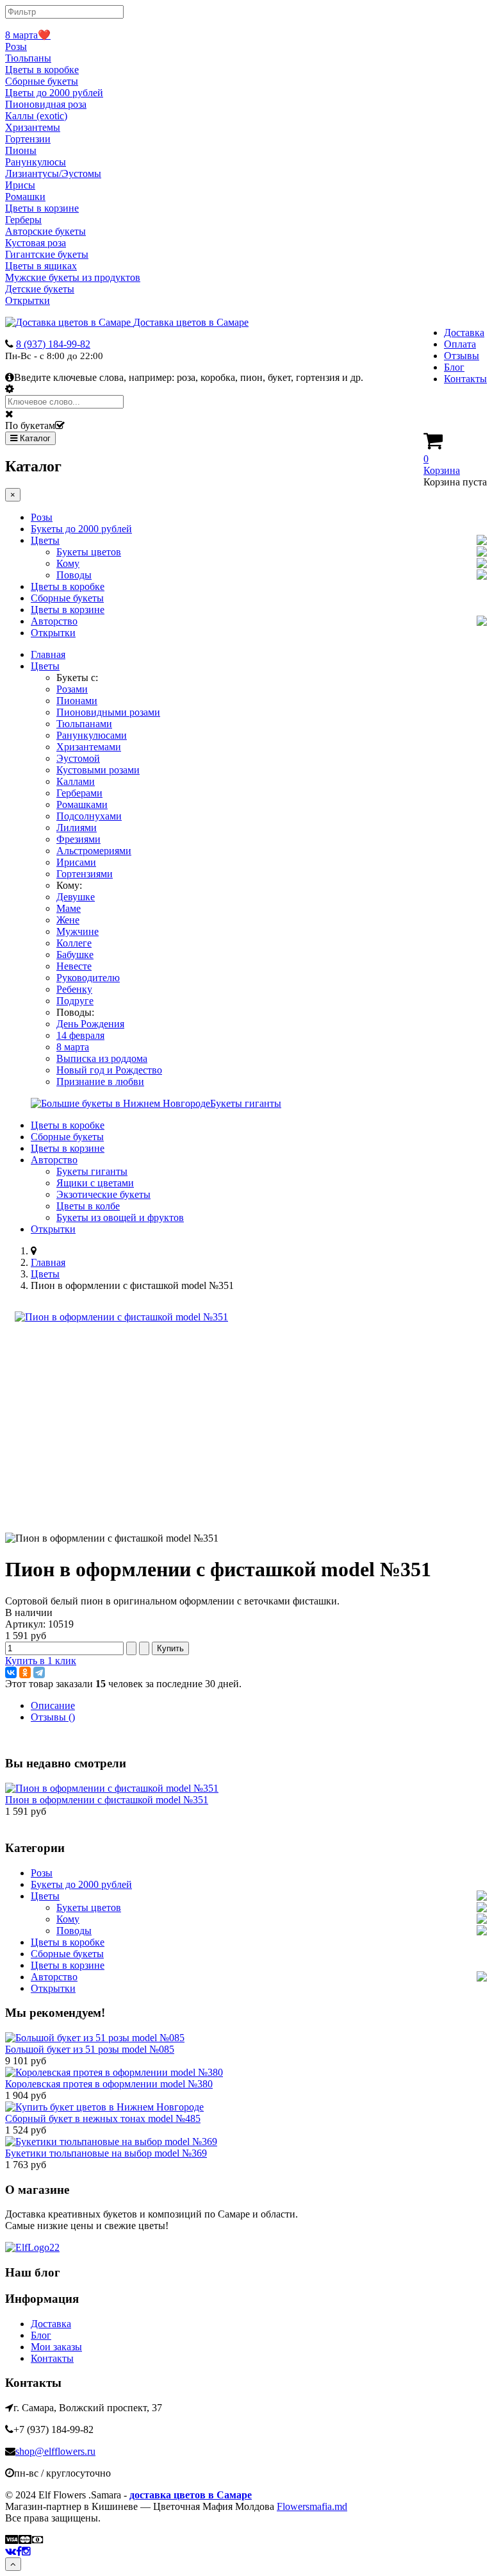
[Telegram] (39, 1672)
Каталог (34, 438)
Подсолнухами (89, 816)
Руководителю (88, 978)
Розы (16, 46)
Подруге (75, 1001)
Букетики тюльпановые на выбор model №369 (106, 2153)
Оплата (460, 344)
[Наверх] (13, 2564)
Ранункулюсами (92, 735)
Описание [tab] (53, 1705)
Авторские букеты (45, 231)
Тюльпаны (28, 58)
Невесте (74, 966)
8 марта (73, 1047)
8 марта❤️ (28, 35)
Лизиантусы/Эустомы (53, 173)
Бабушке (75, 955)
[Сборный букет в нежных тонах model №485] (104, 2107)
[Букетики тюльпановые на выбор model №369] (111, 2142)
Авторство (54, 621)
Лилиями (77, 828)
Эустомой (78, 758)
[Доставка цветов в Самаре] (32, 2247)
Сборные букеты (42, 81)
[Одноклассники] (25, 1672)
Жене (68, 920)
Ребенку (74, 989)
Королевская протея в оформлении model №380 (109, 2084)
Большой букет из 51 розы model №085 (90, 2049)
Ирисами (76, 862)
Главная (48, 654)
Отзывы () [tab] (53, 1717)
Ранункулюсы (36, 162)
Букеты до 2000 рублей (81, 529)
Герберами (79, 793)
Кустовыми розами (98, 770)
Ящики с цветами (95, 1183)
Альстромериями (94, 851)
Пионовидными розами (108, 712)
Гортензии (28, 139)
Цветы (45, 540)
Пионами (77, 701)
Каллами (76, 781)
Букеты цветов (89, 552)
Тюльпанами (84, 724)
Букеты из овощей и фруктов (120, 1217)
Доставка (464, 333)
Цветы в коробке (42, 70)
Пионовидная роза (46, 104)
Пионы (21, 150)
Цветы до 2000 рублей (54, 93)
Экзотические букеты (103, 1194)
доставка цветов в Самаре (191, 2495)
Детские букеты (40, 289)
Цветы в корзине (42, 208)
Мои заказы (56, 2347)
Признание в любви (100, 1082)
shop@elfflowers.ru (55, 2451)
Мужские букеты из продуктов (73, 277)
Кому (68, 563)
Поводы (74, 575)
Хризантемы (33, 127)
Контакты (465, 379)
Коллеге (74, 943)
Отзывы (462, 356)
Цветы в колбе (88, 1206)
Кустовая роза (36, 243)
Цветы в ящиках (41, 266)
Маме (69, 908)
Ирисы (20, 185)
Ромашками (82, 804)
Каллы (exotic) (36, 116)
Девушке (76, 897)
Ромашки (25, 197)
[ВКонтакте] (11, 1672)
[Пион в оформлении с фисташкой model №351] (121, 1317)
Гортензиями (85, 874)
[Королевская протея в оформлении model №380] (114, 2072)
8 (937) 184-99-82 (53, 344)
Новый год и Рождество (109, 1070)
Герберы (23, 220)
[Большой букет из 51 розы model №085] (95, 2038)
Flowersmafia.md (312, 2506)
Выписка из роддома (102, 1058)
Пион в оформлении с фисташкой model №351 (107, 1800)
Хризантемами (89, 747)
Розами (72, 689)
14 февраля (80, 1035)
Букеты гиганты (92, 1171)
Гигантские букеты (47, 254)
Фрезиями (78, 839)
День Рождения (90, 1024)
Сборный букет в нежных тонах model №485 (103, 2118)
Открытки (28, 300)
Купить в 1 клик (41, 1661)
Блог (454, 367)
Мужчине (78, 931)
